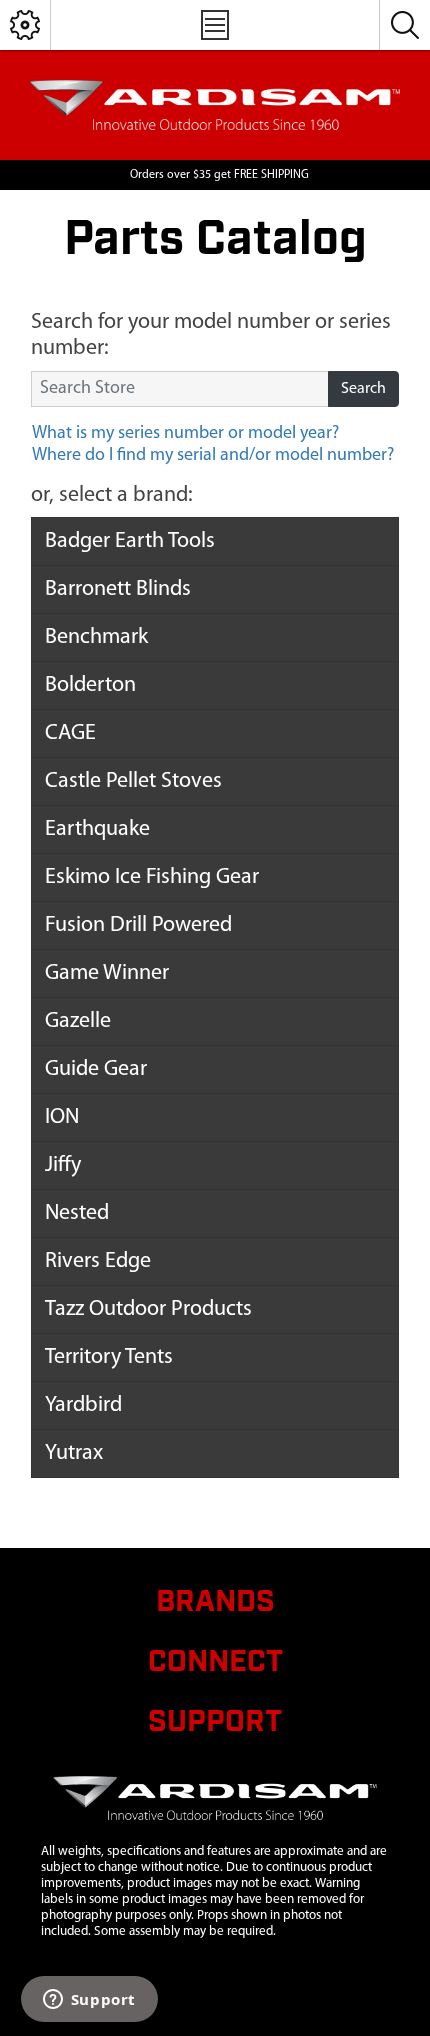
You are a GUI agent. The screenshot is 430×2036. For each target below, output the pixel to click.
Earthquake (97, 829)
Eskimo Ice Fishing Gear (152, 877)
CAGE (70, 733)
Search (363, 389)
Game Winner (107, 973)
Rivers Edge (98, 1261)
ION (62, 1117)
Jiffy (63, 1165)
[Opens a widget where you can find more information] (89, 2001)
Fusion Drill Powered (138, 925)
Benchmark (96, 637)
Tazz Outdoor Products (148, 1309)
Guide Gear (96, 1069)
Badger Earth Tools (130, 541)
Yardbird (83, 1405)
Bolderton (90, 685)
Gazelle (78, 1021)
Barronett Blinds (118, 589)
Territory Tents (109, 1357)
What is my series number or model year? (185, 434)
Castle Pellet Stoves (133, 781)
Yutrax (74, 1453)
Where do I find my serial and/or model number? (213, 456)
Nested (77, 1213)
